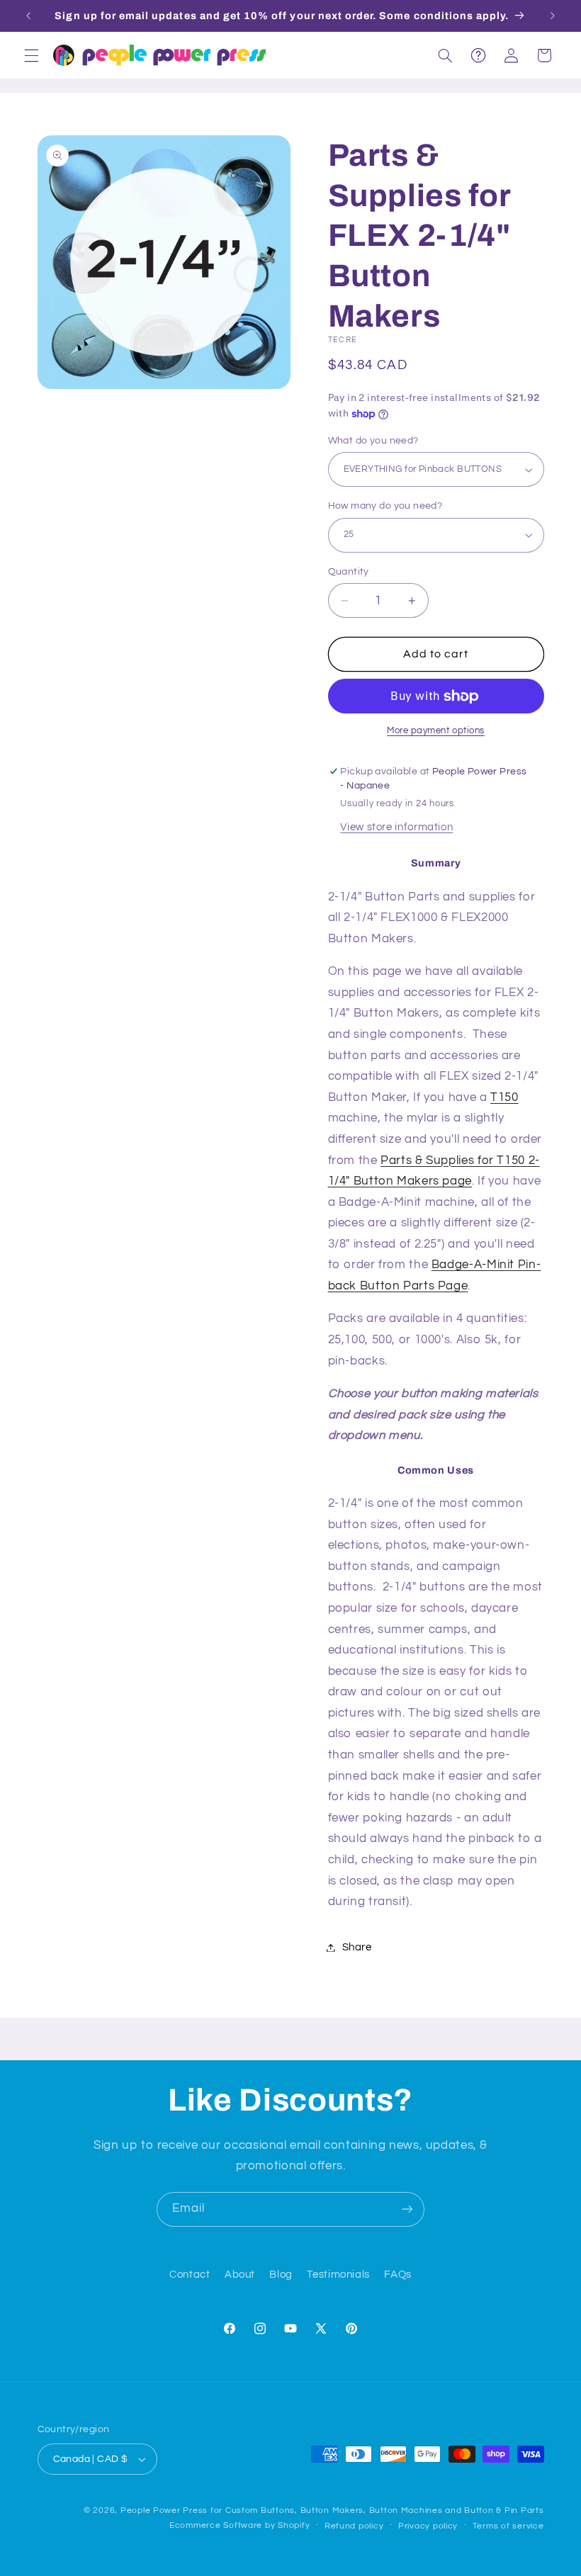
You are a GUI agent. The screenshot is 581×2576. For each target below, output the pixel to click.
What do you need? (373, 441)
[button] (31, 55)
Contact (190, 2275)
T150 (504, 1097)
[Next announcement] (553, 16)
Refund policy (354, 2526)
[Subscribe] (407, 2209)
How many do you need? (385, 506)
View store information (396, 827)
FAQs (398, 2275)
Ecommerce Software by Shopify (239, 2525)
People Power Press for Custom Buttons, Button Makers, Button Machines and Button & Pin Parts (332, 2510)
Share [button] (357, 1947)
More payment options (436, 731)
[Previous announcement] (28, 16)
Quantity (349, 572)
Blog (281, 2275)
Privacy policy (428, 2526)
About (240, 2275)
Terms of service (508, 2526)
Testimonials (338, 2275)
